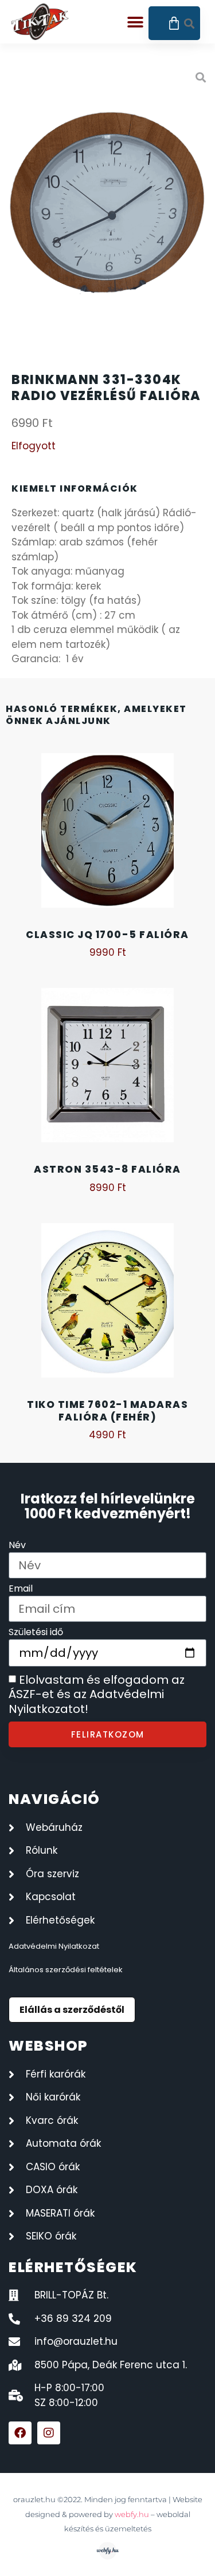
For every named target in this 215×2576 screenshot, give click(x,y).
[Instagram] (49, 2433)
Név (17, 1546)
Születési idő (36, 1633)
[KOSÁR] (175, 23)
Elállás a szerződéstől (72, 2010)
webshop (48, 2046)
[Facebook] (20, 2433)
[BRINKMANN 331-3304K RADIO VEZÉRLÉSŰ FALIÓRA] (107, 206)
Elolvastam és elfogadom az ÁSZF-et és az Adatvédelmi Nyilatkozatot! (97, 1694)
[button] (136, 23)
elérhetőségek (73, 2267)
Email (21, 1590)
